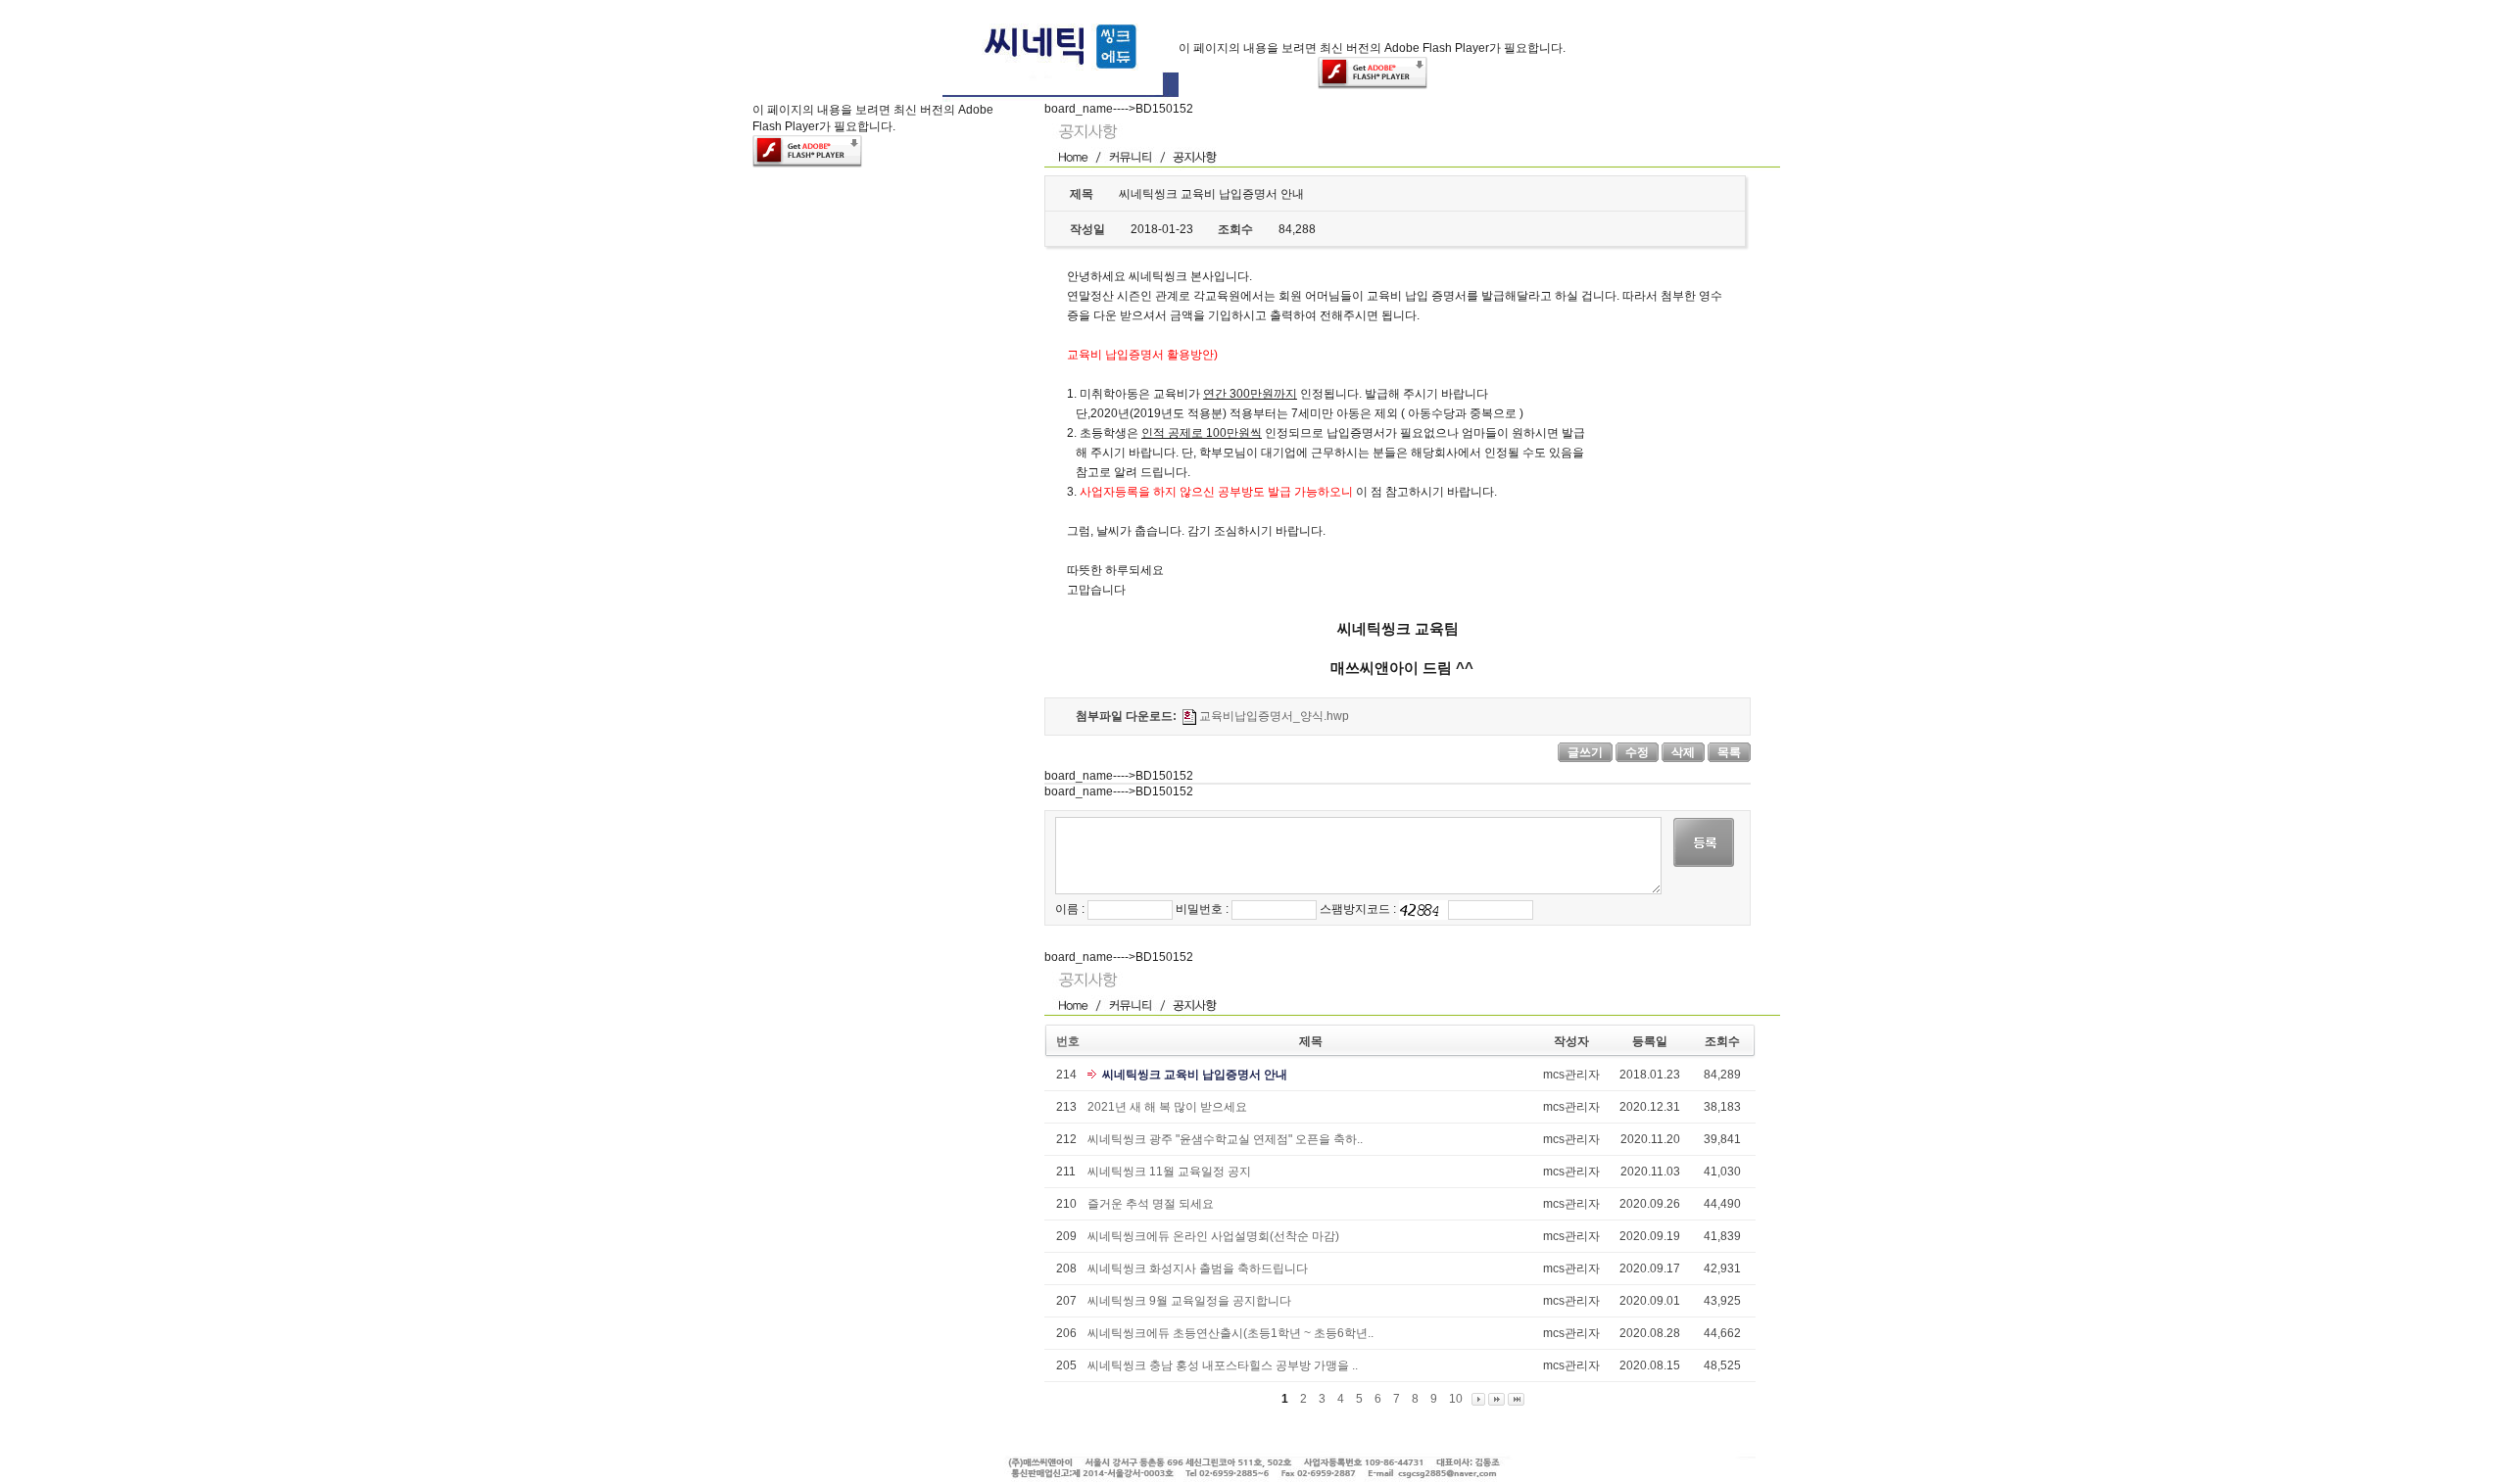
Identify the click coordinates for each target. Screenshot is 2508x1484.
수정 (1637, 752)
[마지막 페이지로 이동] (1516, 1399)
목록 (1729, 752)
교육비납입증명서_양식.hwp (1274, 716)
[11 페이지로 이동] (1496, 1399)
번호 (1068, 1041)
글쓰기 (1585, 752)
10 (1456, 1399)
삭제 (1683, 752)
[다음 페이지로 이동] (1478, 1399)
